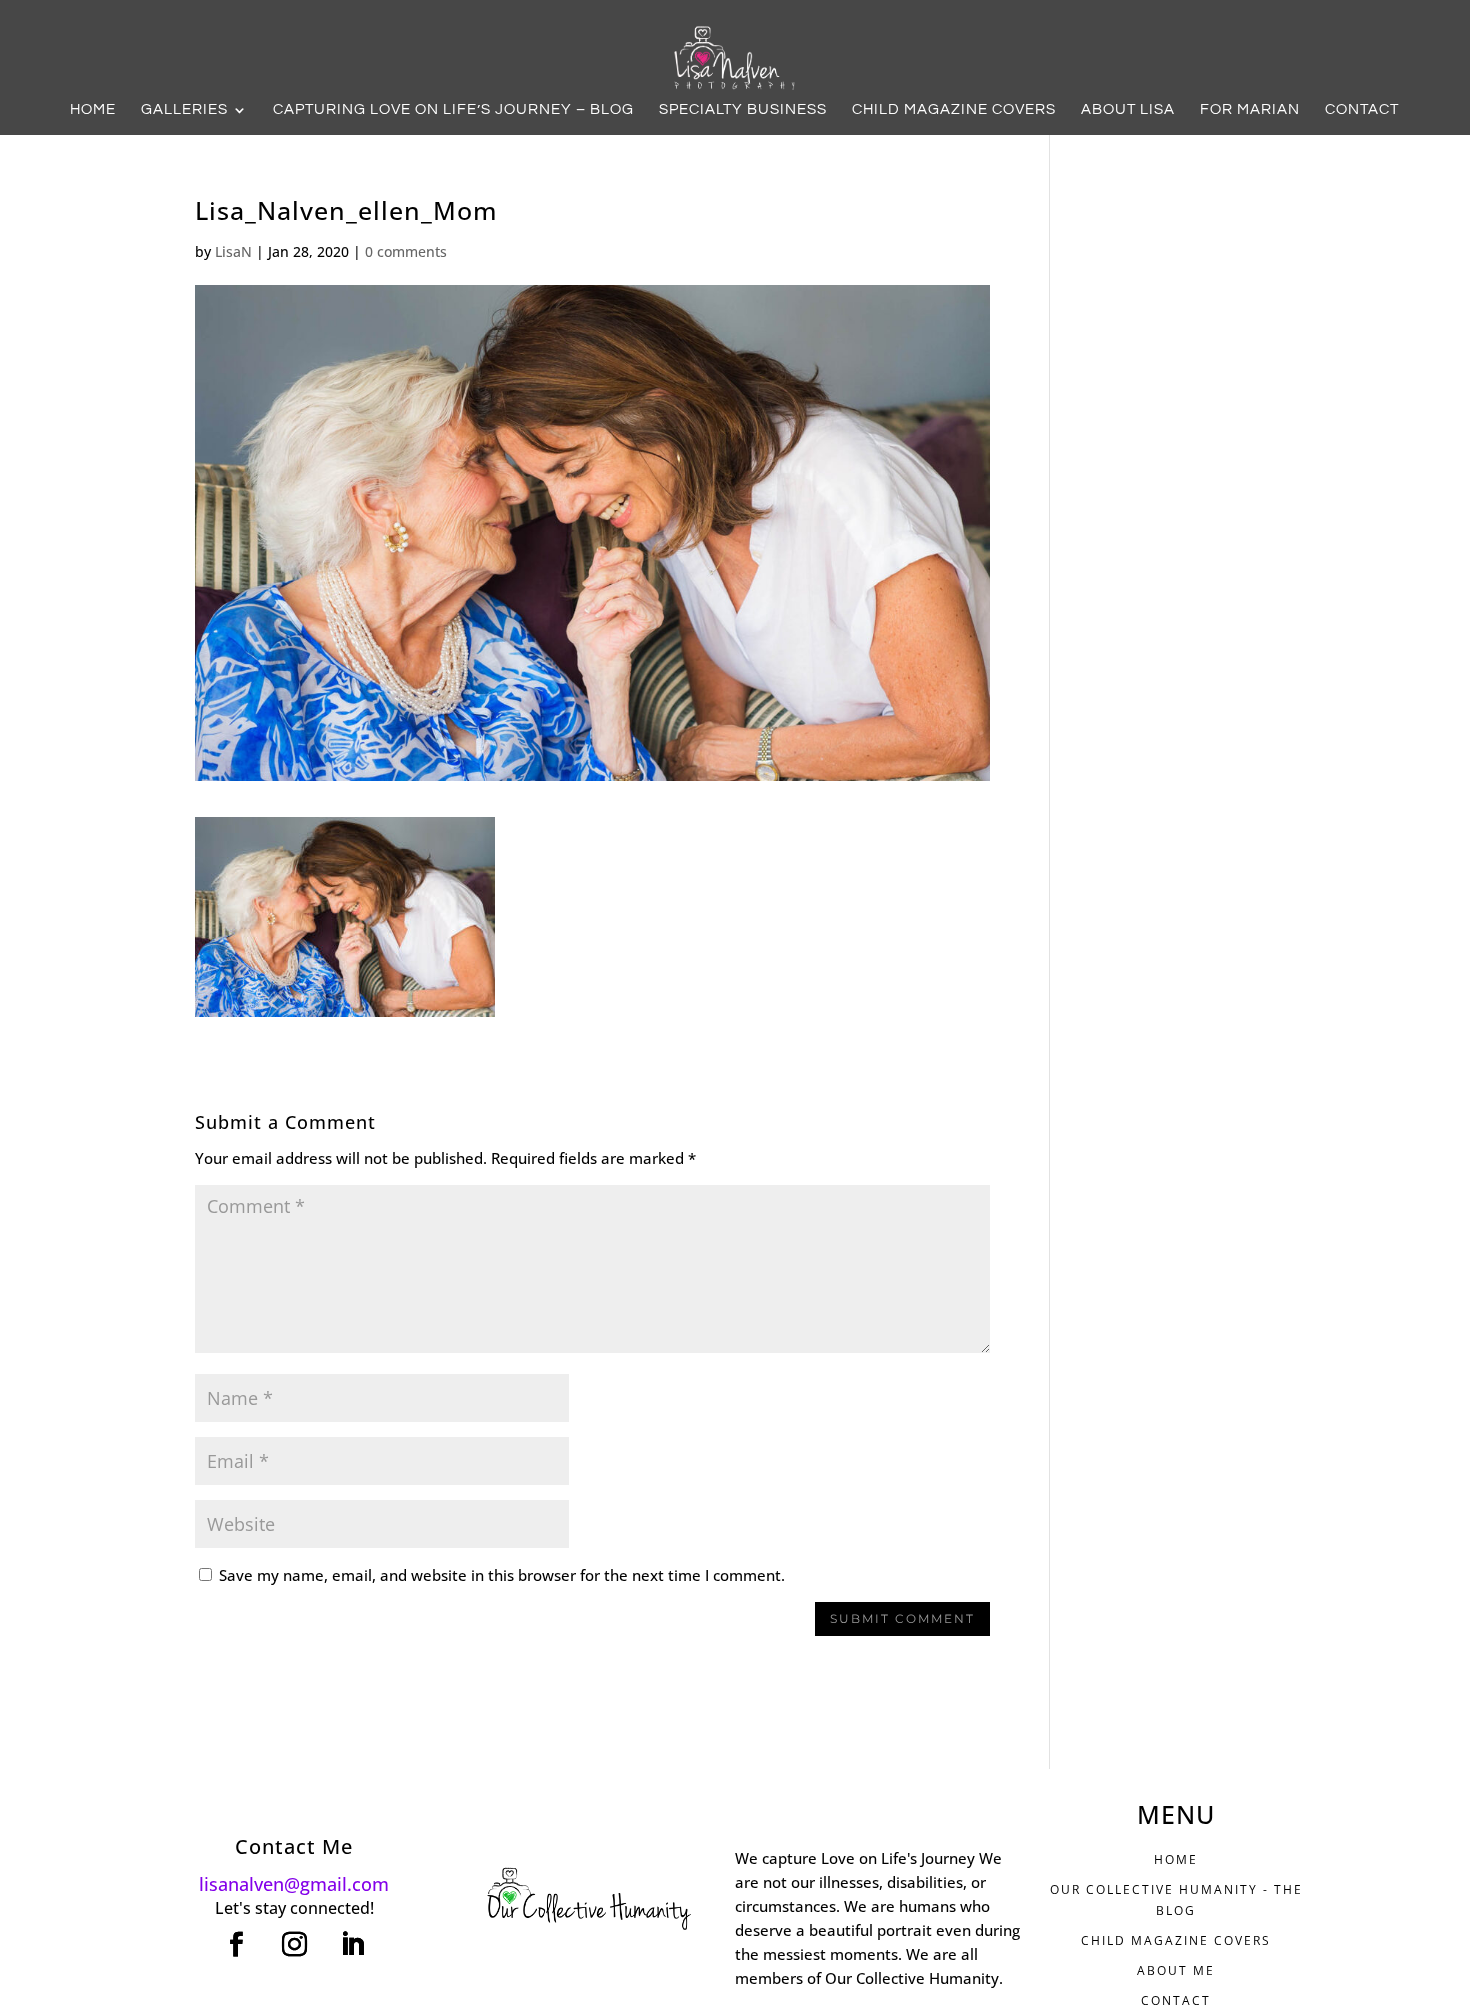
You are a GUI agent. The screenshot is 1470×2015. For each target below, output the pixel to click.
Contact (1362, 110)
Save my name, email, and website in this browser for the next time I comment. (502, 1575)
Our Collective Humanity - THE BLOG (1176, 1899)
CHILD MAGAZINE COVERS (1176, 1940)
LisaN (233, 251)
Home (93, 110)
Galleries (184, 110)
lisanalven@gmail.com (294, 1884)
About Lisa (1128, 110)
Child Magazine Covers (954, 110)
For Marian (1250, 110)
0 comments (406, 251)
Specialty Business (743, 110)
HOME (1176, 1859)
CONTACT (1176, 2000)
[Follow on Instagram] (294, 1945)
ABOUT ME (1176, 1970)
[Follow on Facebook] (236, 1945)
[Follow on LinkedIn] (352, 1945)
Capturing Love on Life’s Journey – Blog (453, 110)
